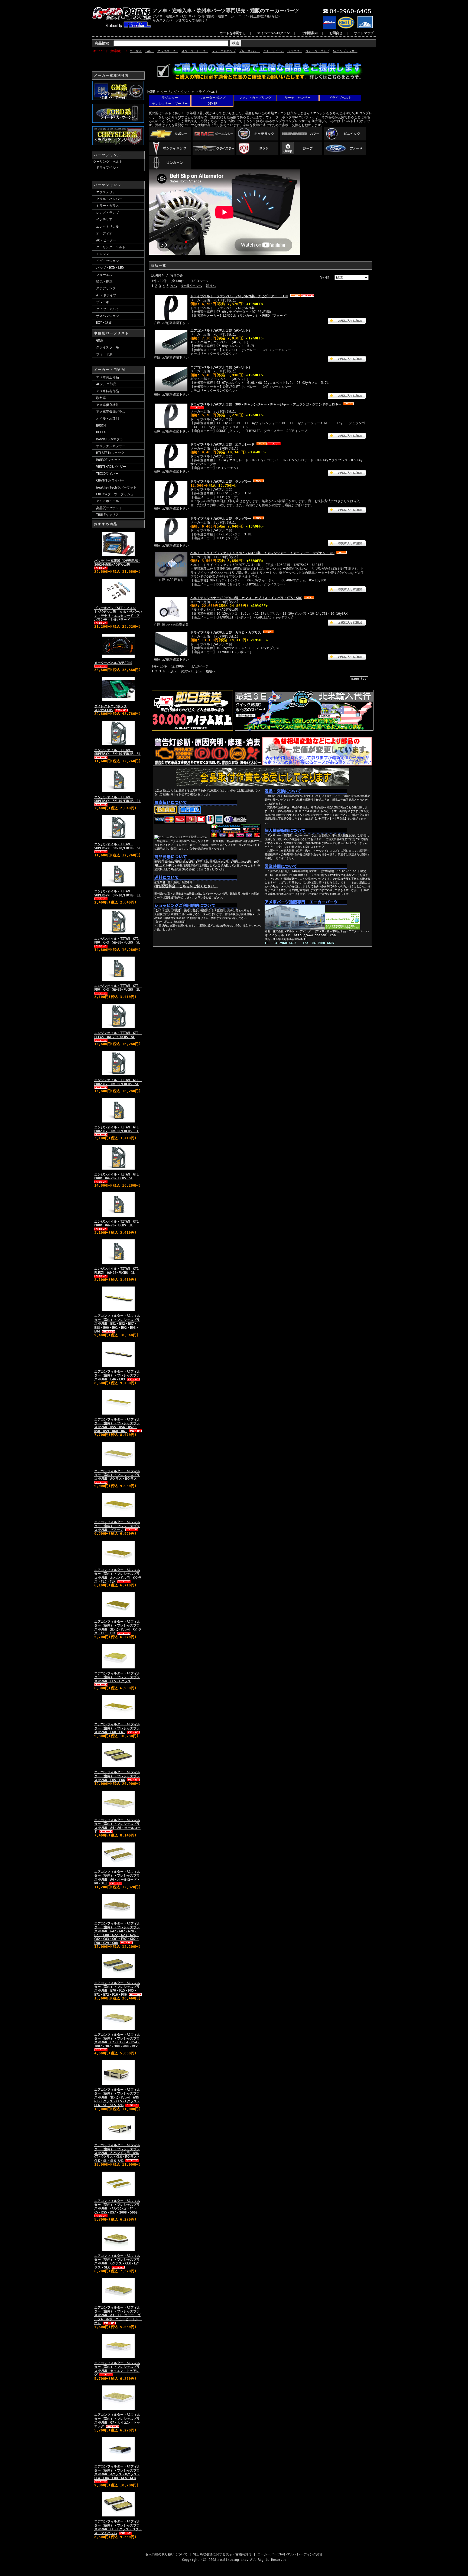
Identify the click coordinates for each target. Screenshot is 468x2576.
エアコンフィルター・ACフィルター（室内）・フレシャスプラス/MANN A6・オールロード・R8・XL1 (117, 1878)
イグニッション (108, 261)
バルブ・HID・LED (110, 268)
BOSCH (101, 425)
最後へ (211, 286)
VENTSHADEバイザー (111, 467)
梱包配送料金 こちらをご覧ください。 (186, 886)
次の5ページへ (191, 286)
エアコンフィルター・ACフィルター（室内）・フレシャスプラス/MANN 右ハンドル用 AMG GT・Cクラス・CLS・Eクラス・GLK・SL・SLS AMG (117, 2097)
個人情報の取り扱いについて (166, 2554)
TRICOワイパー (107, 474)
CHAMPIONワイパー (110, 480)
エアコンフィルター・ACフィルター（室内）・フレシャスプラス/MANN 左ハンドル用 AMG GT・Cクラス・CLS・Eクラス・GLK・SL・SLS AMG (117, 2153)
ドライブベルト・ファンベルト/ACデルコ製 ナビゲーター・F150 (239, 296)
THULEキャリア (107, 515)
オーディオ (104, 233)
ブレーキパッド (249, 51)
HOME (151, 92)
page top (359, 679)
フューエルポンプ (224, 51)
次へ (174, 286)
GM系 (100, 341)
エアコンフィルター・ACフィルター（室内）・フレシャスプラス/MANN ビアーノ (117, 1526)
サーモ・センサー (298, 98)
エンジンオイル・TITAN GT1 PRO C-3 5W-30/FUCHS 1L (118, 988)
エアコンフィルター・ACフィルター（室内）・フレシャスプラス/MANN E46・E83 (117, 1375)
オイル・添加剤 (108, 418)
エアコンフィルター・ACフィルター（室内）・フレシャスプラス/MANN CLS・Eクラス (117, 1677)
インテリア (104, 220)
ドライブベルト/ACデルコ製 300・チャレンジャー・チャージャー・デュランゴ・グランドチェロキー (266, 404)
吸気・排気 (104, 282)
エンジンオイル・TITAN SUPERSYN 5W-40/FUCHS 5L (117, 752)
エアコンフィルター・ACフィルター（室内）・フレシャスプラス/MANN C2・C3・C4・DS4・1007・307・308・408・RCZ (117, 2040)
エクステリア (106, 192)
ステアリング (106, 288)
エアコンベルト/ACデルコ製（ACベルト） (221, 330)
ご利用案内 (310, 33)
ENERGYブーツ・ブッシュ (115, 494)
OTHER (212, 104)
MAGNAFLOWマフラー (111, 439)
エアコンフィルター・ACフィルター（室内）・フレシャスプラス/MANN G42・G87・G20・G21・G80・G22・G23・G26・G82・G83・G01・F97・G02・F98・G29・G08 (117, 1933)
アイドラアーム (273, 51)
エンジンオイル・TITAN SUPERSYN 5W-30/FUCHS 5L (117, 846)
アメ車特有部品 (108, 391)
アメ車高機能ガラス (111, 412)
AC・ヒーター (106, 240)
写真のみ (177, 275)
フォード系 (104, 354)
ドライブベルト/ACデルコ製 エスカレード (222, 444)
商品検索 (102, 43)
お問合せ (336, 33)
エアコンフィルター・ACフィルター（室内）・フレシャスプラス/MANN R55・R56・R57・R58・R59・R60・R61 (117, 1425)
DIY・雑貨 (104, 323)
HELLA (101, 432)
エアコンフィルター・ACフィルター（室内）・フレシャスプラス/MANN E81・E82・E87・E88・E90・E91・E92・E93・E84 (117, 1324)
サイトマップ (364, 33)
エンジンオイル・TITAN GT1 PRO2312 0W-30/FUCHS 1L (118, 1129)
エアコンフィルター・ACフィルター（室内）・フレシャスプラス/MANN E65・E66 (117, 1776)
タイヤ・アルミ (108, 309)
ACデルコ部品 (106, 384)
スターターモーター (195, 51)
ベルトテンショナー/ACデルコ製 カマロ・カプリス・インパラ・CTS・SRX (246, 598)
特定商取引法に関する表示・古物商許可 (222, 2554)
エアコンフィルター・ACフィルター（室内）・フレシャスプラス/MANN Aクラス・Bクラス (117, 1475)
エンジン (103, 254)
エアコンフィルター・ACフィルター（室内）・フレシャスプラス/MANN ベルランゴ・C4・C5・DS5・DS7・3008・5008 (117, 2207)
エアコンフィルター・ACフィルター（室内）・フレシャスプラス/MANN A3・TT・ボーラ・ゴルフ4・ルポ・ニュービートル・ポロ (118, 2315)
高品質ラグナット (109, 508)
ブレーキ (103, 302)
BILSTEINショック (110, 453)
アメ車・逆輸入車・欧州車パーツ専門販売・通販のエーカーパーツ (226, 10)
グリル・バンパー (109, 199)
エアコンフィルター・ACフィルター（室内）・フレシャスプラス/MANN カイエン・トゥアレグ (117, 2369)
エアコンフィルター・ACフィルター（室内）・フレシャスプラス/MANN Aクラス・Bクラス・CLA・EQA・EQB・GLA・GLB (117, 2472)
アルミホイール (108, 501)
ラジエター (295, 51)
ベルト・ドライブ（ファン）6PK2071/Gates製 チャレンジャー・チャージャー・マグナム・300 (262, 553)
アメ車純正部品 (108, 377)
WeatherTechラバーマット (116, 487)
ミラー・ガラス (108, 206)
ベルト (149, 51)
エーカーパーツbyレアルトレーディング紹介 (290, 2554)
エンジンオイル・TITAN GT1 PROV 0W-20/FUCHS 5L (118, 1176)
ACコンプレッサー (345, 51)
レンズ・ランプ (108, 213)
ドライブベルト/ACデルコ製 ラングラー (221, 482)
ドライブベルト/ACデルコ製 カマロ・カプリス (226, 633)
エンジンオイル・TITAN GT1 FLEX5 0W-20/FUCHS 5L (118, 1035)
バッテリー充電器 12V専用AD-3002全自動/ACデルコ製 (117, 563)
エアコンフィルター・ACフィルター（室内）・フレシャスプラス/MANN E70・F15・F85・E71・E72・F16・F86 (117, 1989)
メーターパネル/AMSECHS (113, 663)
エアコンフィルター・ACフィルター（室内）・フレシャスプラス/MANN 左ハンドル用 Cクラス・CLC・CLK (118, 1627)
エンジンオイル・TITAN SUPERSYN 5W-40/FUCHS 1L (117, 799)
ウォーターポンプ (317, 51)
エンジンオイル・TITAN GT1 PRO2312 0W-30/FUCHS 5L (118, 1082)
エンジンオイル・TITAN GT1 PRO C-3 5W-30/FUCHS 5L (118, 941)
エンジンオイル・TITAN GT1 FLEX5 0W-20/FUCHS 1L (118, 1271)
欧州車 (101, 398)
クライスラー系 (108, 347)
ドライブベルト (108, 168)
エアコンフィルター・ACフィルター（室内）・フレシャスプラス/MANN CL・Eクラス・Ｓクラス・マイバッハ (118, 2527)
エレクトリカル (108, 227)
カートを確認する (233, 33)
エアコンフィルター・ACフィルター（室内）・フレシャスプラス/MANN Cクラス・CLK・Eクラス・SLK (117, 2262)
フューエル (104, 275)
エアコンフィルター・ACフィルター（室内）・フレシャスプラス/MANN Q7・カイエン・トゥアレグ (117, 2420)
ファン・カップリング (255, 98)
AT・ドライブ (106, 295)
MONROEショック (108, 460)
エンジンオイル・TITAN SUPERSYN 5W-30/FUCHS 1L (117, 893)
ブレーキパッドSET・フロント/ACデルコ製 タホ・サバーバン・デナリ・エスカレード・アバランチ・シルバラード (118, 614)
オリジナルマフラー (111, 446)
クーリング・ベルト (108, 162)
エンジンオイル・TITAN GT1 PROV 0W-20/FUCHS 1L (118, 1223)
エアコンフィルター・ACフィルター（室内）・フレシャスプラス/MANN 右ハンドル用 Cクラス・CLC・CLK (118, 1576)
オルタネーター (168, 51)
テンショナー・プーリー (170, 104)
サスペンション (108, 316)
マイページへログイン (274, 33)
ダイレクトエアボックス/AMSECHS (110, 708)
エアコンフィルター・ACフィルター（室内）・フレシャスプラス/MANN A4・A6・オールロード (117, 1826)
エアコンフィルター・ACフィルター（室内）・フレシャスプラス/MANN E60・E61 (117, 1728)
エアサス (136, 51)
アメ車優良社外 (108, 405)
